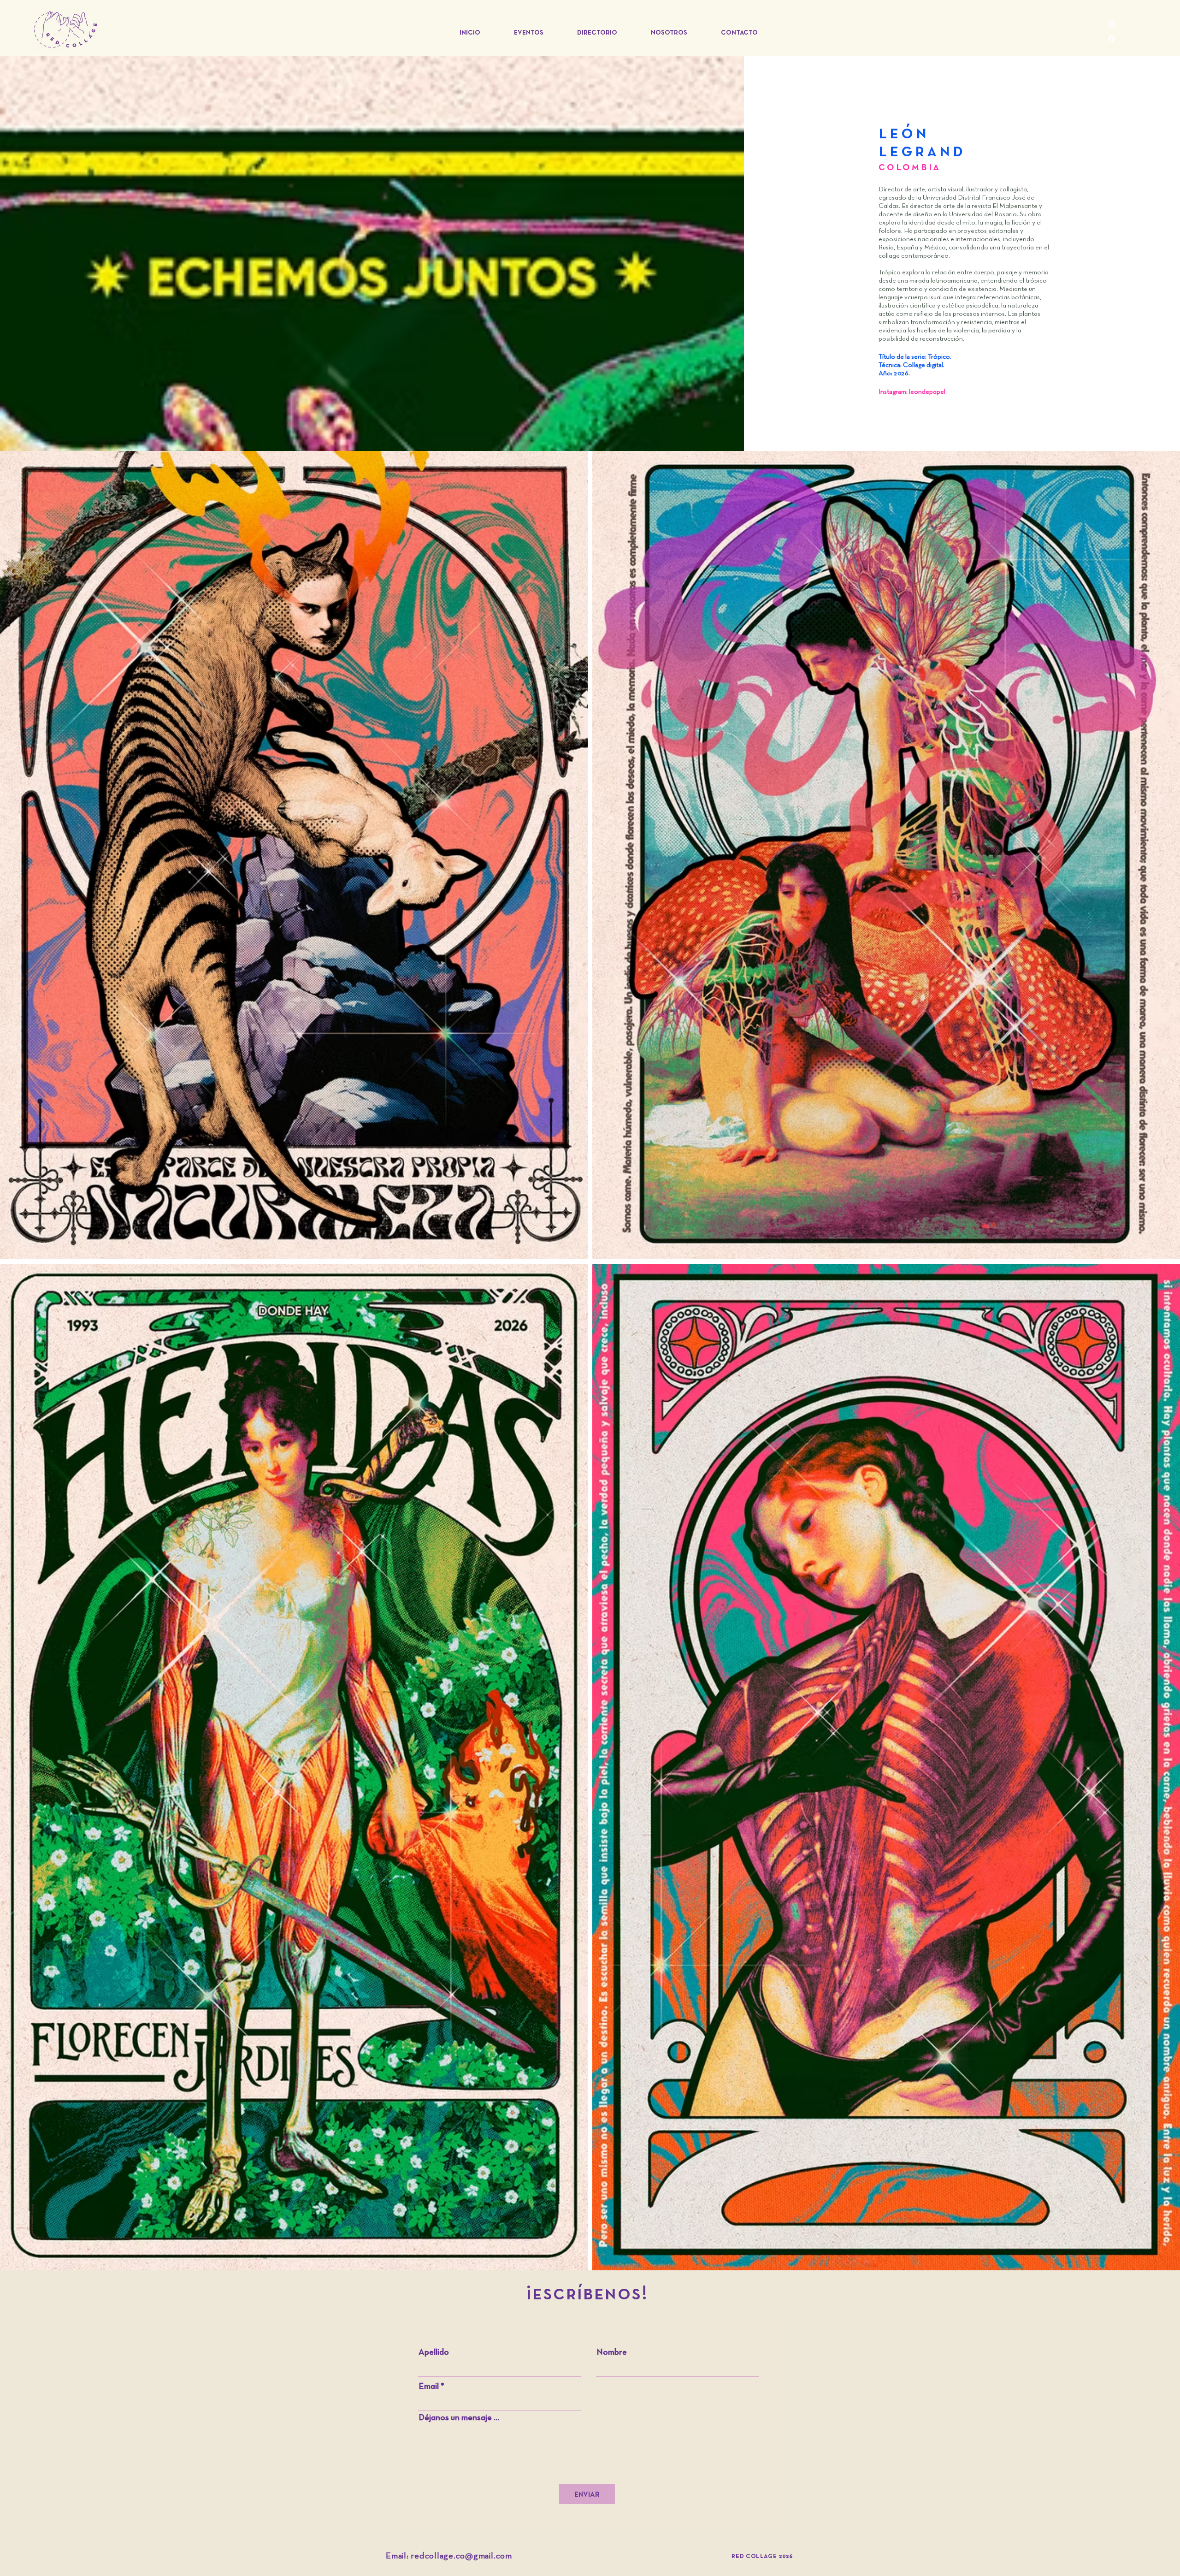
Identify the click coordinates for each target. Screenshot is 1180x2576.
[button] (528, 33)
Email (429, 2387)
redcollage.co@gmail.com (461, 2556)
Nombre (612, 2353)
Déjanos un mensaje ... (459, 2418)
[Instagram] (1112, 24)
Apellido (434, 2353)
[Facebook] (1112, 38)
